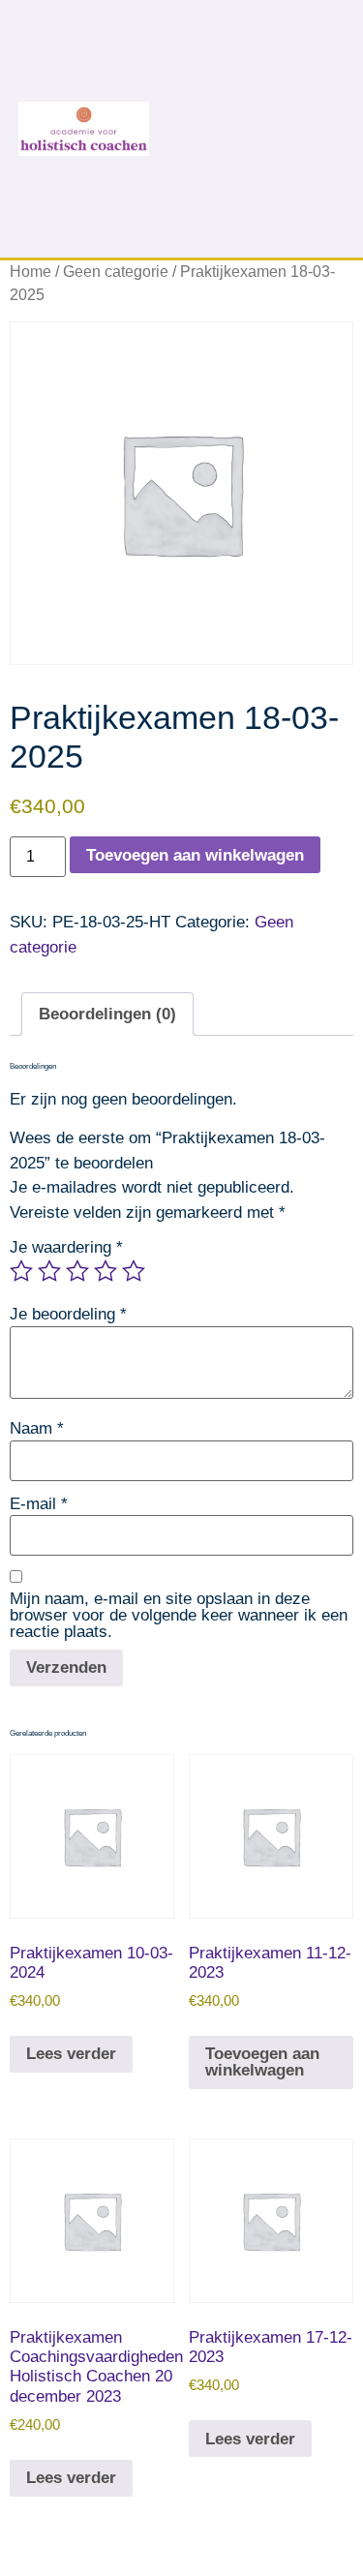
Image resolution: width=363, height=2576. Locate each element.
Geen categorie (116, 272)
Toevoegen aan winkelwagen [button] (262, 2062)
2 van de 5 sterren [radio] (49, 1271)
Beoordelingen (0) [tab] (107, 1014)
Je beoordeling (68, 1314)
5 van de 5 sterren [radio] (134, 1271)
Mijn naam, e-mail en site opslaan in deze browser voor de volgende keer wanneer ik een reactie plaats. (179, 1615)
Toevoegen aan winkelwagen (195, 855)
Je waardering (66, 1247)
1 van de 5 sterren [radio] (21, 1271)
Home (30, 272)
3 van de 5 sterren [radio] (77, 1271)
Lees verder (71, 2054)
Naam (37, 1428)
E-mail (39, 1504)
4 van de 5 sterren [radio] (106, 1271)
